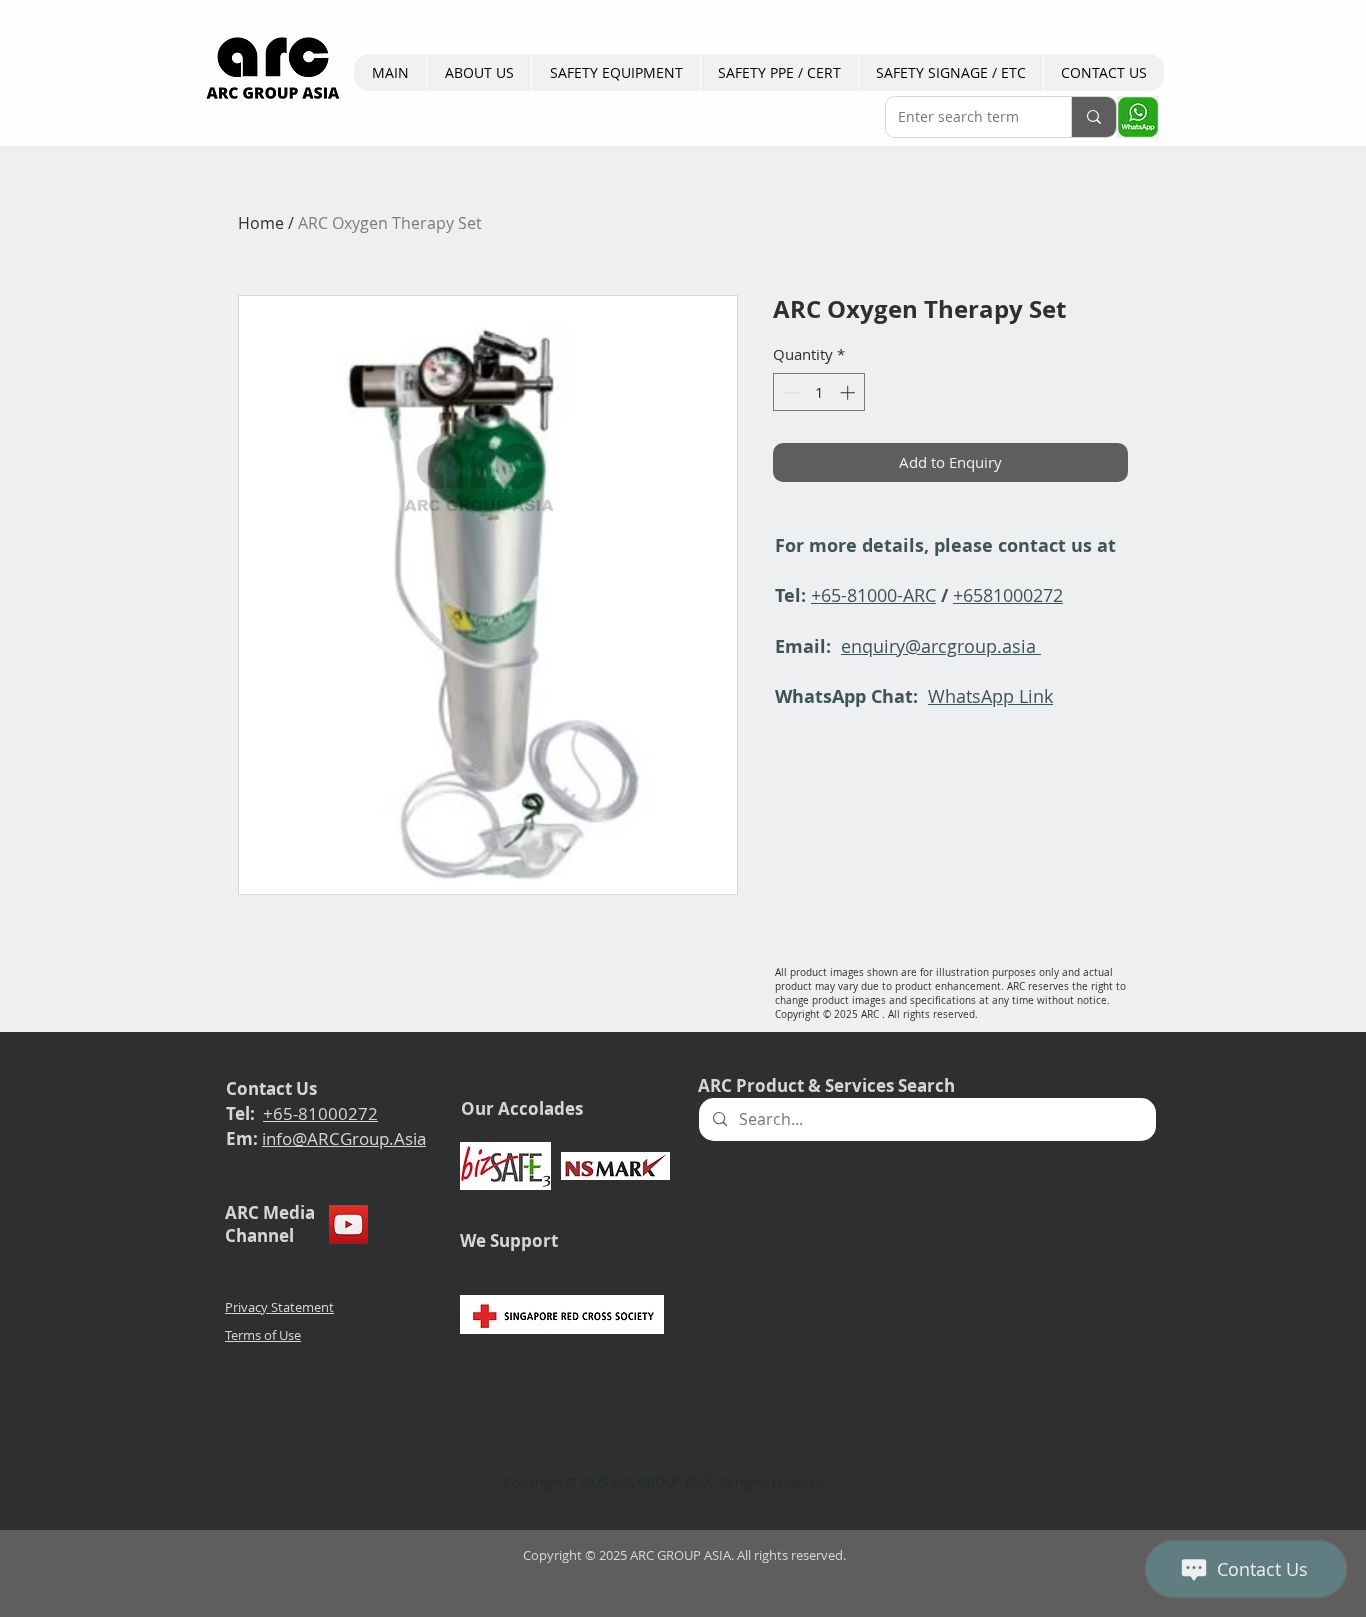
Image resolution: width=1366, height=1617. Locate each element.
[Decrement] (789, 392)
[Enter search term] (1093, 117)
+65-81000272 (320, 1113)
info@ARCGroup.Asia (344, 1138)
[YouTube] (348, 1224)
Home (261, 223)
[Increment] (849, 392)
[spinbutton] (819, 392)
